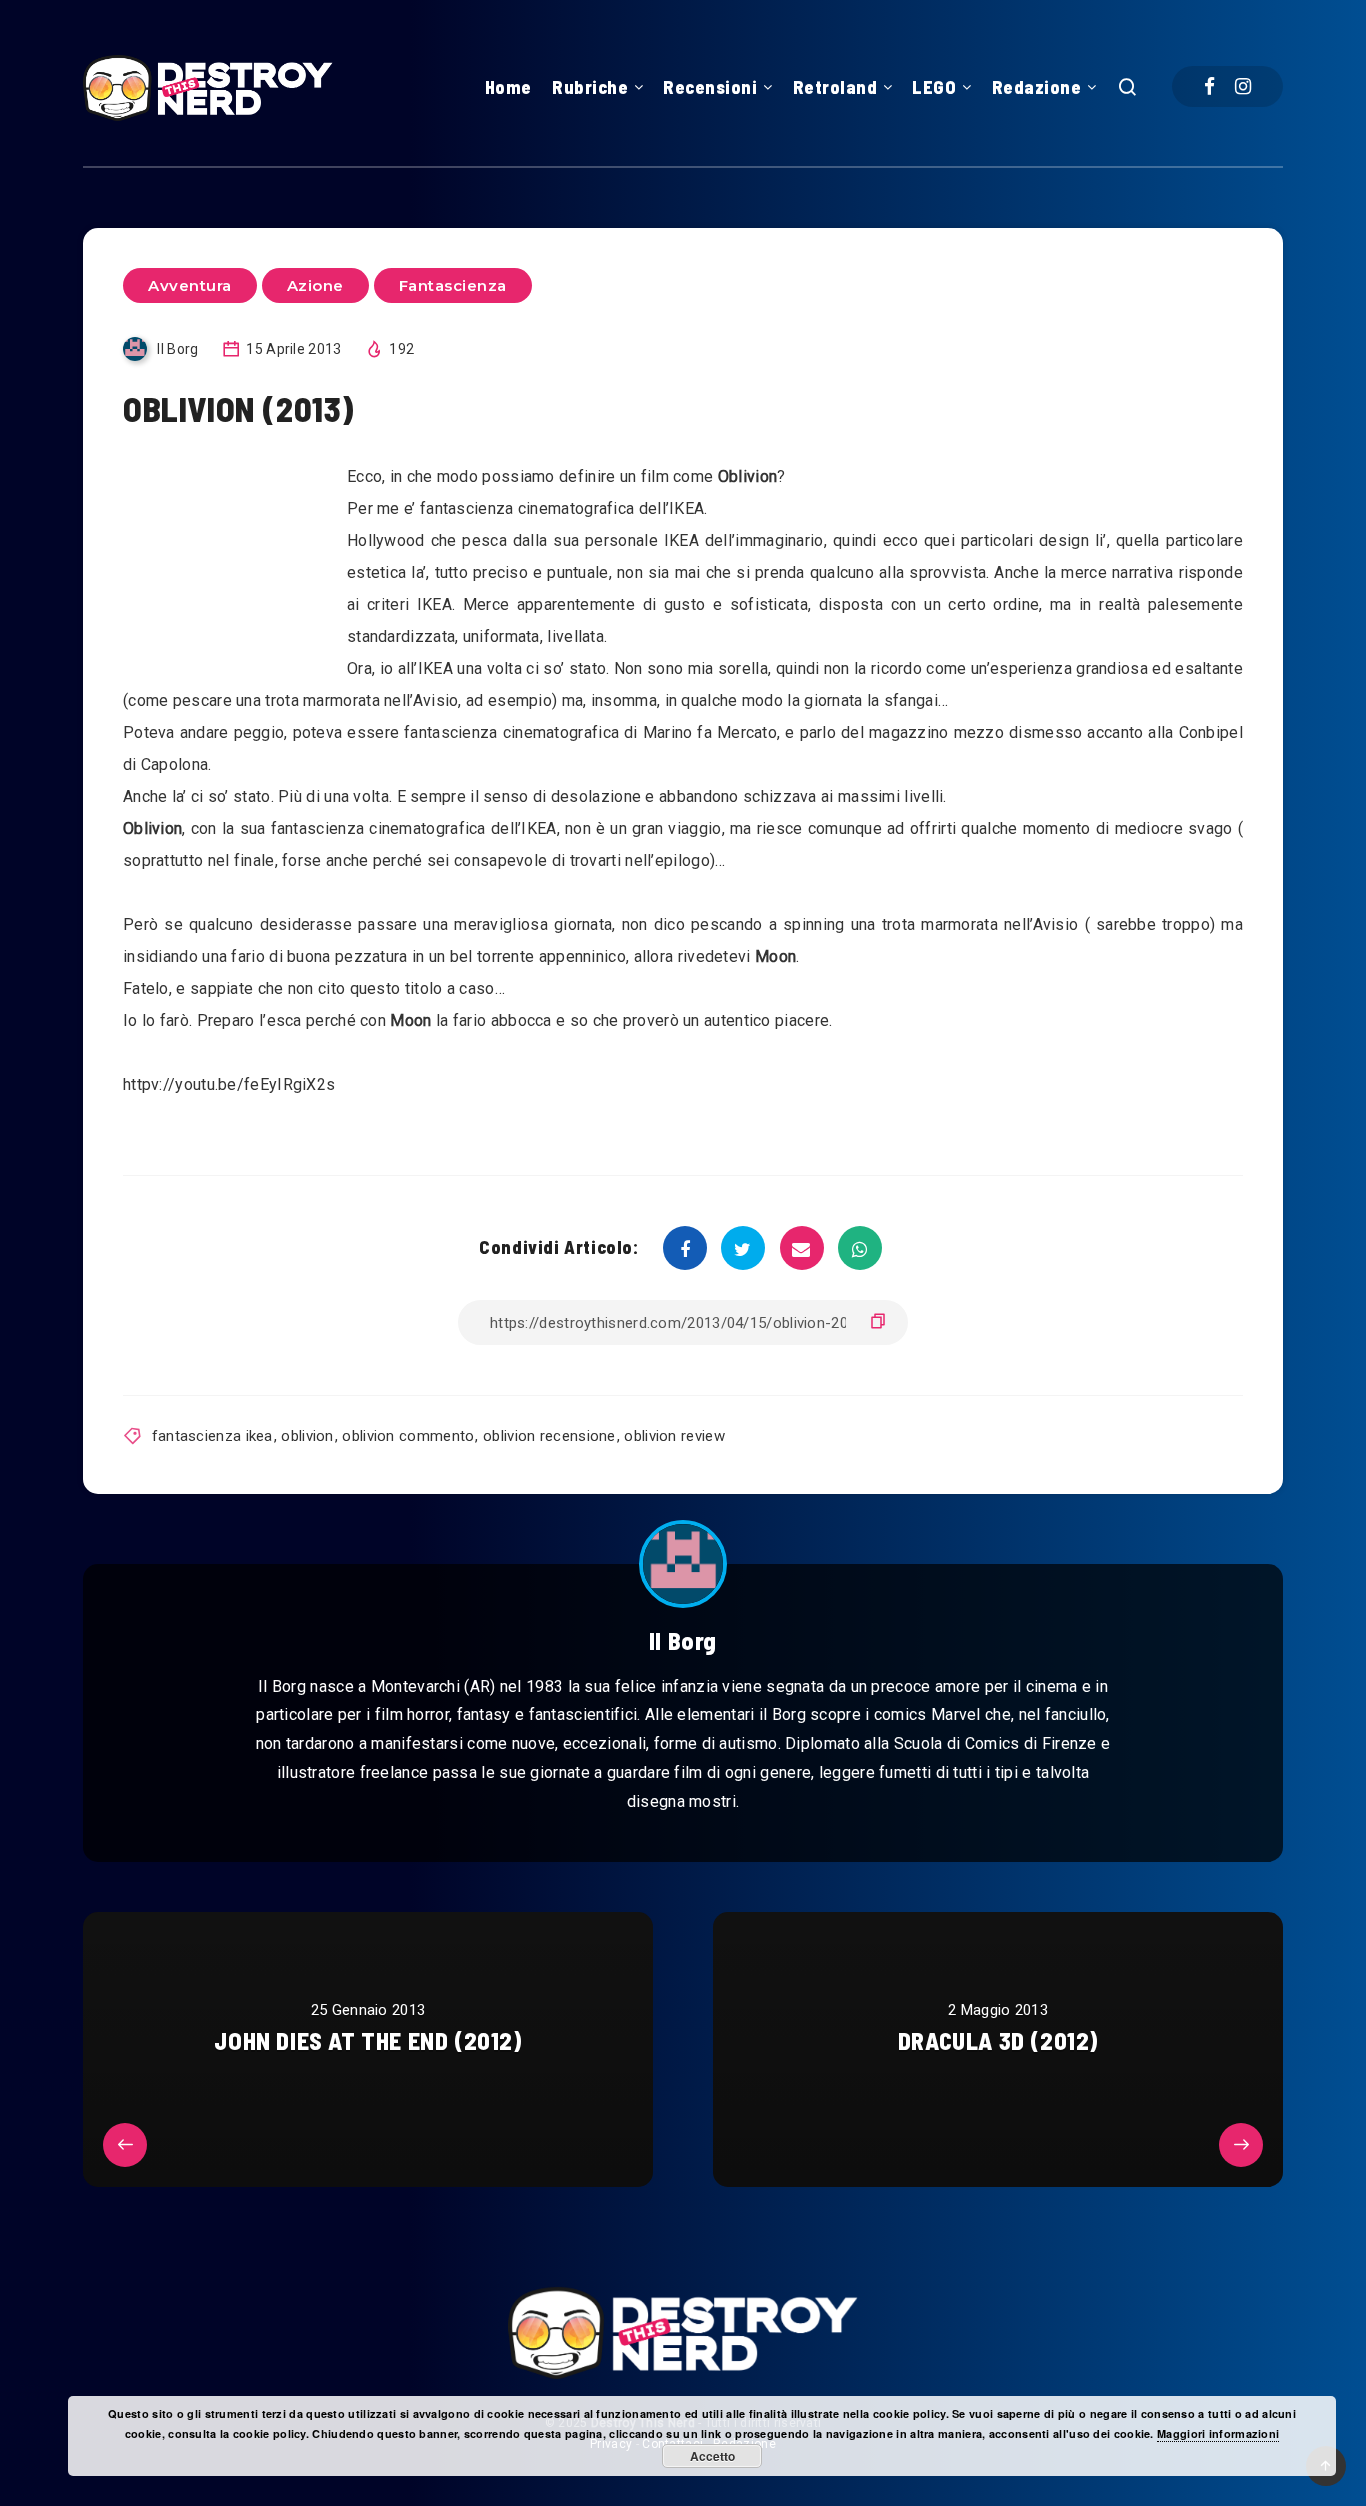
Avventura (190, 285)
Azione (315, 285)
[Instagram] (1243, 86)
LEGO (934, 87)
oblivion (307, 1436)
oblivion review (674, 1436)
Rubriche (590, 87)
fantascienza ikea (212, 1436)
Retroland (835, 87)
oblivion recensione (549, 1436)
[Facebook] (1209, 86)
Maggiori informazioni (1218, 2433)
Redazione (1037, 87)
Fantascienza (453, 285)
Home (508, 87)
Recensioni (710, 87)
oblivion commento (408, 1436)
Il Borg (683, 1640)
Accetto (712, 2456)
